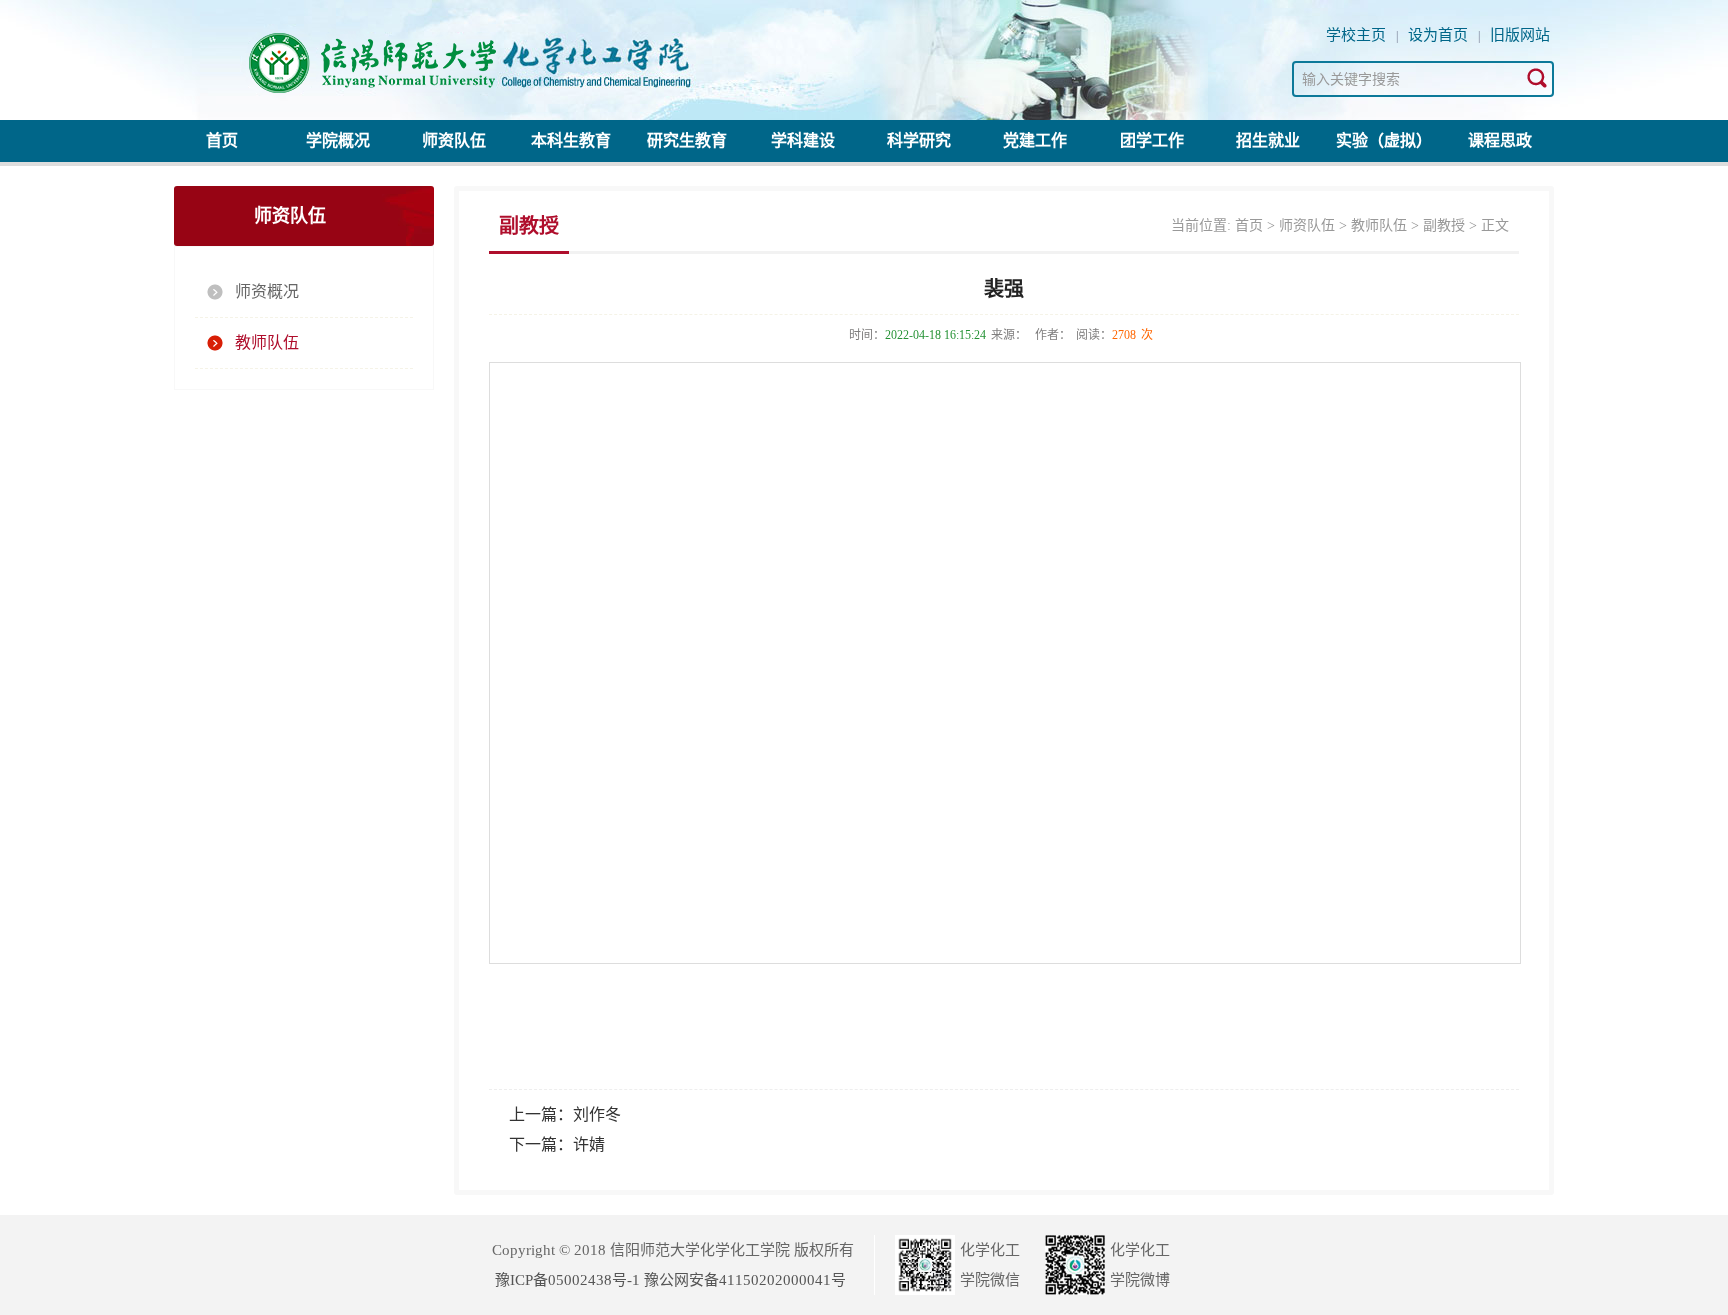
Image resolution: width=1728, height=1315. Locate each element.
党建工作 (1035, 140)
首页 (222, 140)
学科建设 (803, 140)
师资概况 (267, 291)
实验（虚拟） (1384, 140)
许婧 (589, 1144)
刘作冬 (597, 1114)
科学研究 (919, 140)
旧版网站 (1520, 35)
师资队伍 (454, 140)
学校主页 (1356, 35)
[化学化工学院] (514, 55)
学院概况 (338, 140)
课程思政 (1500, 140)
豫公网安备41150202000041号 (745, 1280)
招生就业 (1268, 140)
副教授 (1444, 225)
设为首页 (1438, 35)
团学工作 (1152, 140)
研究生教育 (687, 140)
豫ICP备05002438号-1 (567, 1280)
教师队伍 (267, 342)
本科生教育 (571, 140)
